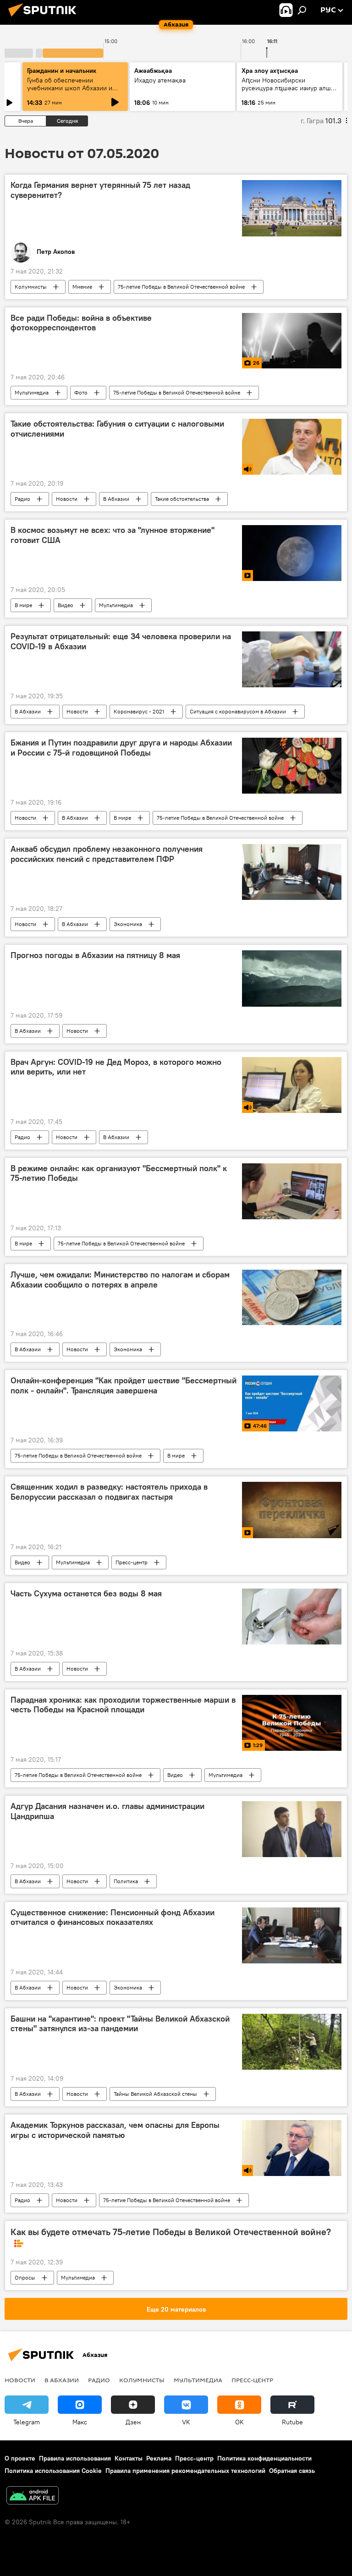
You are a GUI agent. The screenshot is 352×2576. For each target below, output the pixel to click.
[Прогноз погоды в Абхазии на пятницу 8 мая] (292, 978)
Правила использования (75, 2458)
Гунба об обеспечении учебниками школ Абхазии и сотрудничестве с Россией (70, 88)
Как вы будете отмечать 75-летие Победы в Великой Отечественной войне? (171, 2232)
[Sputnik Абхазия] (45, 18)
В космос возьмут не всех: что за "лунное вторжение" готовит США (113, 535)
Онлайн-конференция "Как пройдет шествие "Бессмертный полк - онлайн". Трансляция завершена (124, 1386)
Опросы (25, 2277)
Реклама (159, 2458)
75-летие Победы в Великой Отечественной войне (181, 287)
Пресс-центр (132, 1562)
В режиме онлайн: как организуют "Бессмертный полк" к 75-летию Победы (119, 1173)
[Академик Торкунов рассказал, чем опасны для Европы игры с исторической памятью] (292, 2148)
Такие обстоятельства (182, 499)
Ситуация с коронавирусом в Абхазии (238, 711)
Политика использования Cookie (53, 2471)
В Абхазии (116, 499)
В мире (23, 605)
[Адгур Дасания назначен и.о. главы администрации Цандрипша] (292, 1829)
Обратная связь (292, 2471)
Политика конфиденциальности (264, 2458)
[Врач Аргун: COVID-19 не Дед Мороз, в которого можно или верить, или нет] (292, 1085)
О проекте (20, 2458)
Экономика (128, 924)
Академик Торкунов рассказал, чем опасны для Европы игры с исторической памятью (115, 2130)
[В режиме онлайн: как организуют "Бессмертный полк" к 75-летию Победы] (292, 1191)
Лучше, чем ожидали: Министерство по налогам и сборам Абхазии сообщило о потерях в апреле (120, 1280)
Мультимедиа (32, 392)
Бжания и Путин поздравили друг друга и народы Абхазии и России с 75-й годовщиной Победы (121, 748)
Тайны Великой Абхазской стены (155, 2094)
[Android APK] (33, 2497)
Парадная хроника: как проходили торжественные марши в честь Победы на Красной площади (123, 1705)
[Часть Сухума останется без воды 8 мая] (292, 1617)
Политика (126, 1881)
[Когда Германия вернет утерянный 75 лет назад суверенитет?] (292, 208)
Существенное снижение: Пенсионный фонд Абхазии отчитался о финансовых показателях (113, 1918)
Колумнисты (31, 287)
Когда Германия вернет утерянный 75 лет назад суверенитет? (100, 190)
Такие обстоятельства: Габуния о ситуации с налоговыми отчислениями (117, 429)
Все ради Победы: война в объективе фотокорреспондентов (81, 323)
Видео (66, 605)
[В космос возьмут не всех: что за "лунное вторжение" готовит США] (292, 553)
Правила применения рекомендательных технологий (185, 2471)
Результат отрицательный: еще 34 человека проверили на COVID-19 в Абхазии (121, 641)
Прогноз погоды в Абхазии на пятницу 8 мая (95, 955)
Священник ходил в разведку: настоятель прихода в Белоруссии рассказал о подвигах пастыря (109, 1492)
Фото (81, 392)
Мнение (82, 287)
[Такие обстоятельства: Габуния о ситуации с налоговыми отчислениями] (292, 447)
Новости (67, 499)
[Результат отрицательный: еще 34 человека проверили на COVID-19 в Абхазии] (292, 659)
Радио (22, 499)
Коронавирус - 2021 (139, 711)
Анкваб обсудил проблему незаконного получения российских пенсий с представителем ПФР (107, 854)
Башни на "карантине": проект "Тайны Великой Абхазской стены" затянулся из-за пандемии (120, 2024)
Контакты (129, 2458)
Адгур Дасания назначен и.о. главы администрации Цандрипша (107, 1811)
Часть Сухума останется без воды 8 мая (86, 1594)
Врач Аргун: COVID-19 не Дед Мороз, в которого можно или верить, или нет (116, 1067)
